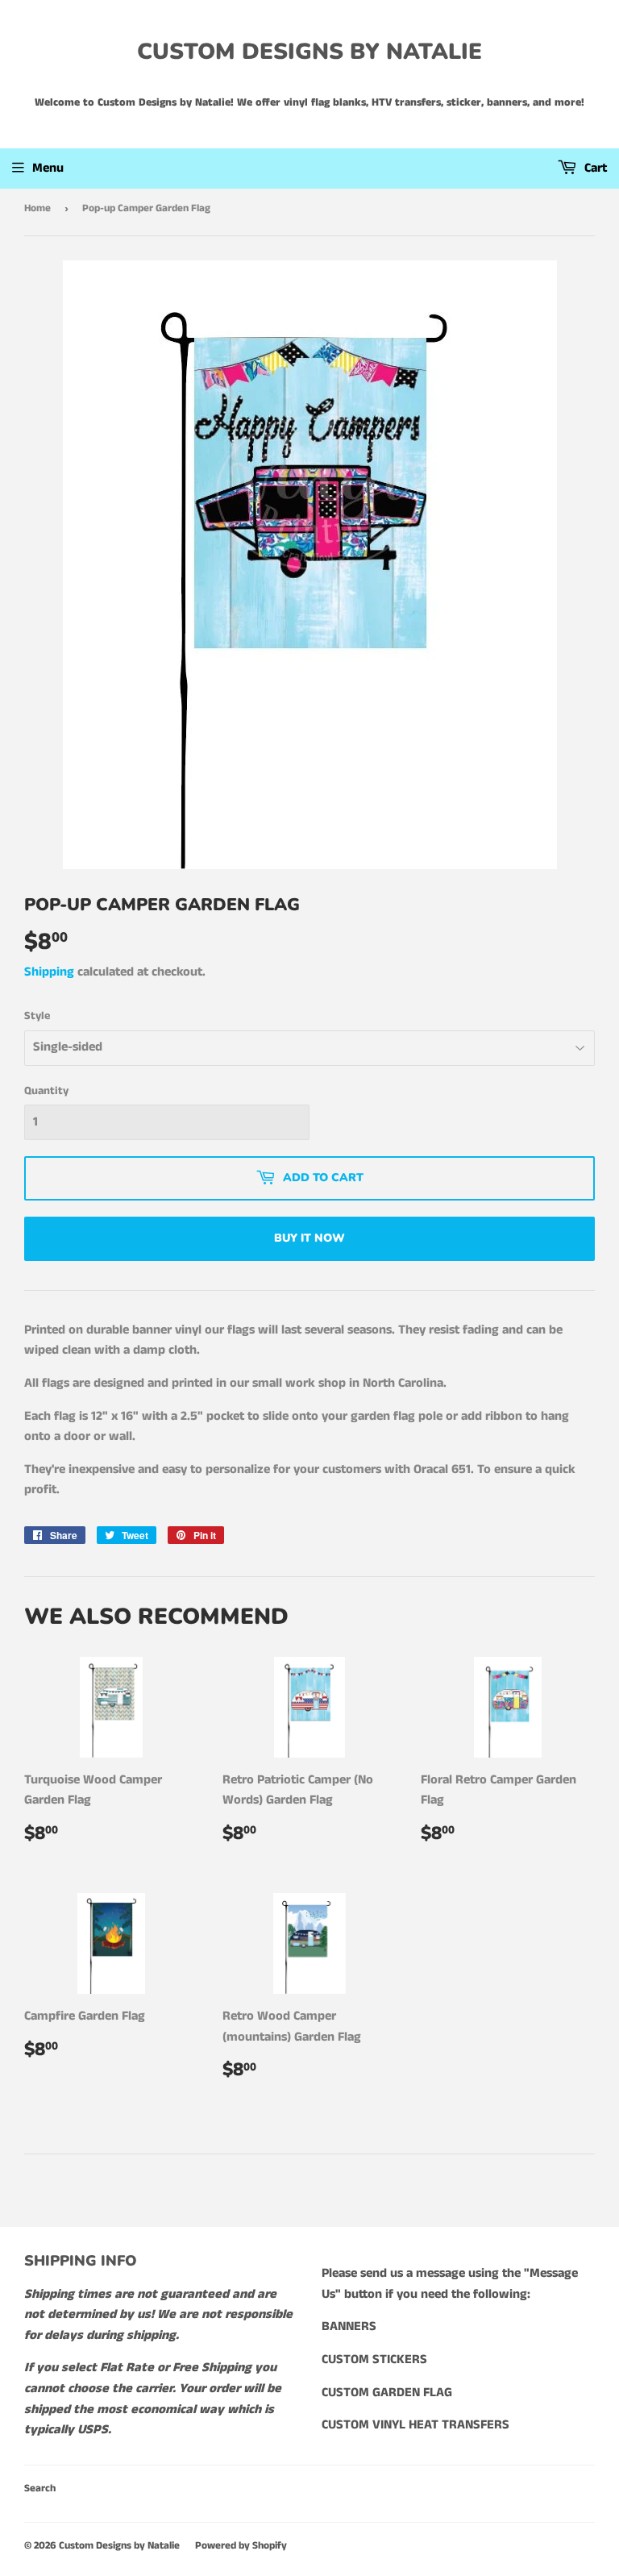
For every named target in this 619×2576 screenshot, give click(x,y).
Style (37, 1016)
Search (40, 2489)
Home (37, 208)
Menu (48, 168)
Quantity (46, 1091)
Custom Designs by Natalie (309, 52)
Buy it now (309, 1238)
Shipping (49, 972)
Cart (594, 168)
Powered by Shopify (241, 2546)
